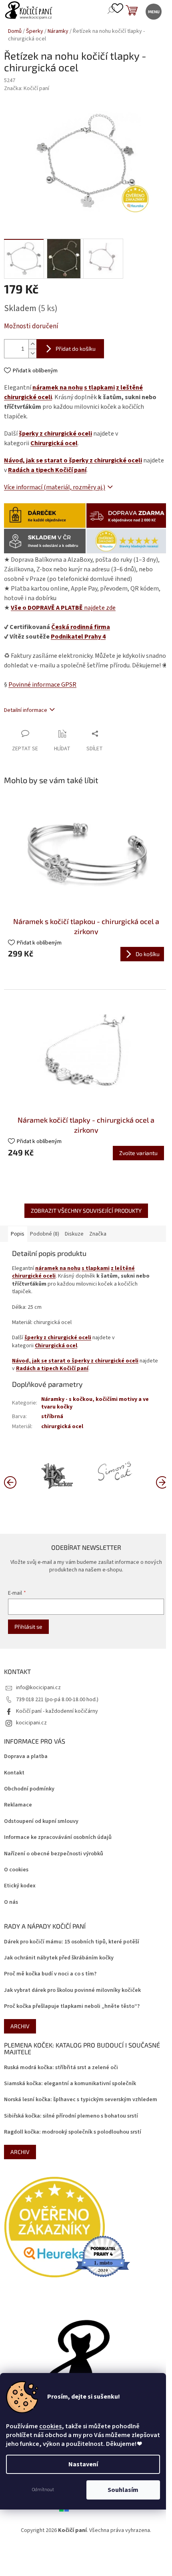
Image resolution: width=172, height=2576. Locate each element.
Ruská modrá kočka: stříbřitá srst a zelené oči (61, 2068)
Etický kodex (20, 1886)
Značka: (27, 88)
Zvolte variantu (138, 1153)
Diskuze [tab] (74, 1234)
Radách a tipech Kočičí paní (47, 470)
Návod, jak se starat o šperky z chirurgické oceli (73, 460)
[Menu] (153, 11)
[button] (162, 1482)
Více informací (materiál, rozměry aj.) (55, 487)
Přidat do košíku (76, 349)
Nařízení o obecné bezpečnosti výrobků (54, 1854)
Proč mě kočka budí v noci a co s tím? (50, 1974)
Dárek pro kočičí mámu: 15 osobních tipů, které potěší (72, 1942)
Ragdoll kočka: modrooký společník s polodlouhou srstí (73, 2132)
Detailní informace (26, 710)
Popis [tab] (18, 1234)
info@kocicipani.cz (38, 1688)
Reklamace (18, 1805)
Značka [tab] (98, 1234)
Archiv (20, 2026)
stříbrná (52, 1417)
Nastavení (83, 2464)
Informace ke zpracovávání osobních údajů (58, 1838)
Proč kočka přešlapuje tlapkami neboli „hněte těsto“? (72, 2006)
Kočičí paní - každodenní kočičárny (57, 1711)
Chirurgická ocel (54, 443)
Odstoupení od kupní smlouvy (41, 1821)
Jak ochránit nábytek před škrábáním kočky (59, 1958)
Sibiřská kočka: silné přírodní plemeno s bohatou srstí (71, 2116)
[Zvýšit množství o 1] (32, 344)
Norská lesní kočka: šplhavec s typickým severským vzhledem (81, 2100)
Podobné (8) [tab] (45, 1234)
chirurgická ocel (62, 1427)
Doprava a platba (26, 1757)
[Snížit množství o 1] (32, 353)
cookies (50, 2426)
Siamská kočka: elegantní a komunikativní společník (70, 2084)
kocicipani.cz (31, 1723)
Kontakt (14, 1773)
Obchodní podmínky (29, 1789)
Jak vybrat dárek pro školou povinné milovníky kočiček (72, 1990)
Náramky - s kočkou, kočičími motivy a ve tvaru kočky (95, 1403)
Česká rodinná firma (81, 627)
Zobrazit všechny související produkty (86, 1211)
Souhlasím (123, 2490)
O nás (11, 1902)
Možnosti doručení (31, 327)
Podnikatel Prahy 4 (78, 637)
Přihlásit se (28, 1627)
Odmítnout (43, 2490)
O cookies (16, 1870)
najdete (63, 608)
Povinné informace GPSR (42, 685)
